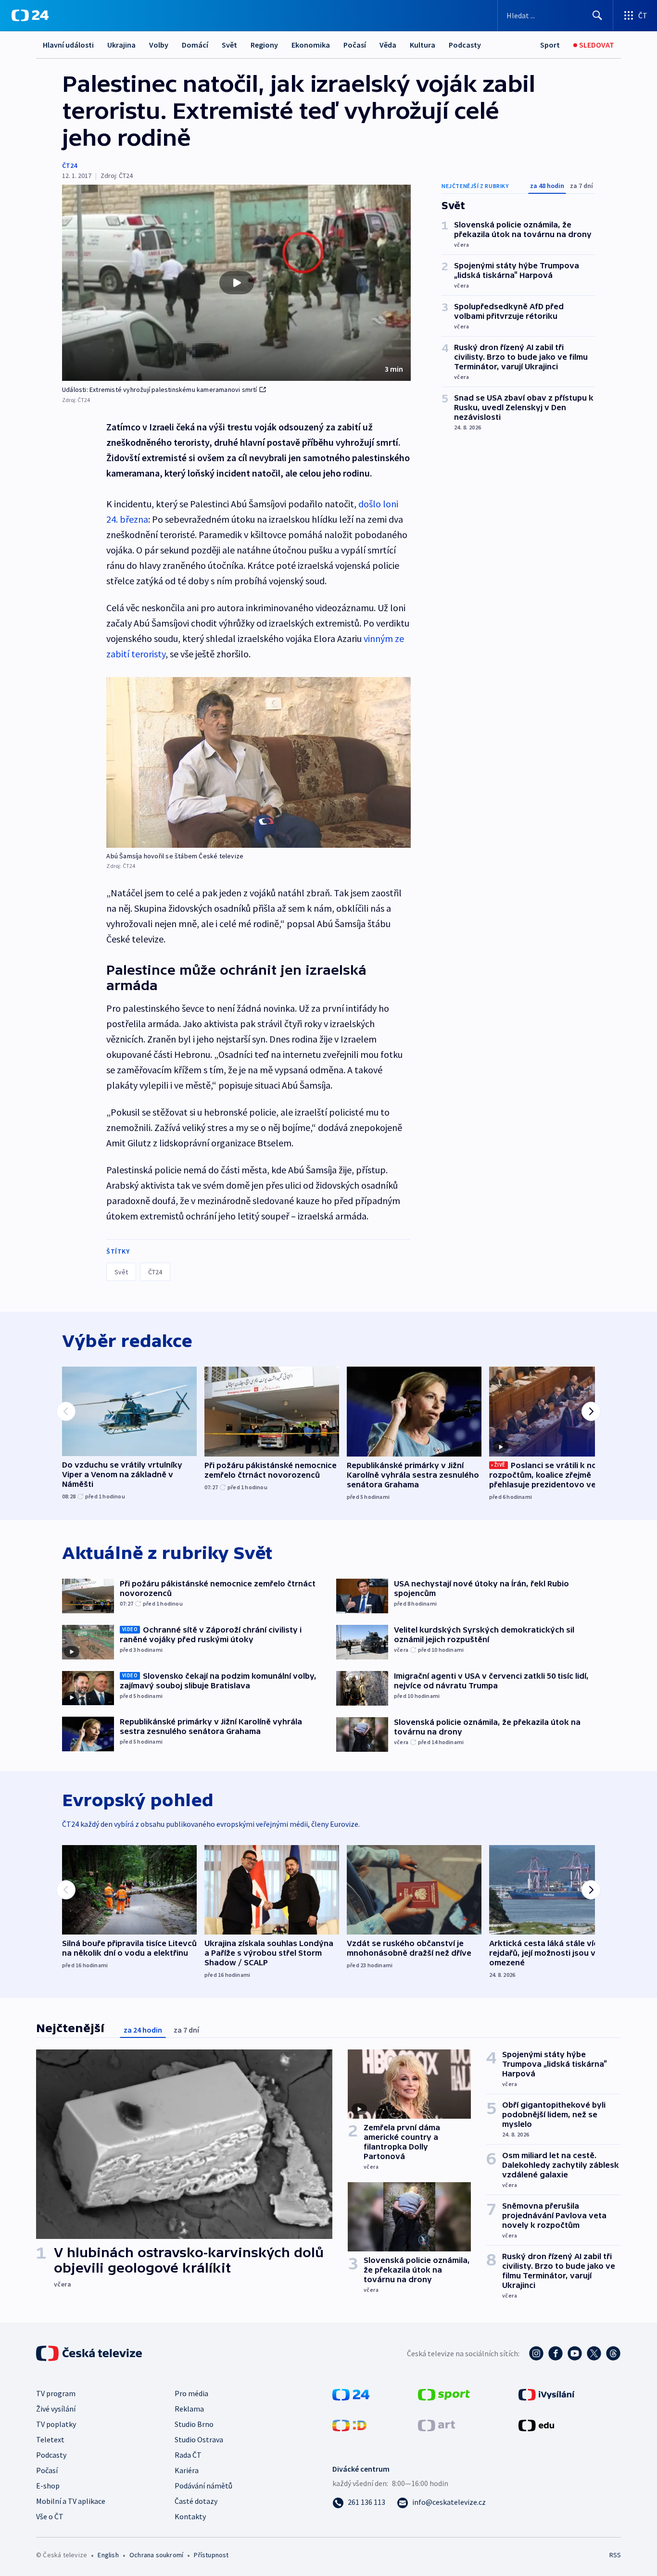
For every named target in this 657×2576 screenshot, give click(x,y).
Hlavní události (68, 45)
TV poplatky (56, 2424)
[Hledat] (597, 15)
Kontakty (190, 2516)
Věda (388, 45)
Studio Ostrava (199, 2439)
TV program (56, 2393)
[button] (236, 283)
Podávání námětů (203, 2486)
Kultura (423, 45)
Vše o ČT (50, 2516)
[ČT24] (30, 15)
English (108, 2555)
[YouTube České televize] (575, 2353)
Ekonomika (311, 45)
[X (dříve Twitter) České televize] (594, 2353)
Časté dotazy (196, 2501)
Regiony (264, 45)
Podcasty (465, 45)
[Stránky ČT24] (351, 2394)
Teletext (50, 2439)
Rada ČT (188, 2455)
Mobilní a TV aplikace (71, 2501)
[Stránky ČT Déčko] (349, 2425)
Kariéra (187, 2470)
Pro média (191, 2393)
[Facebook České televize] (556, 2353)
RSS (615, 2555)
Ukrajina (121, 45)
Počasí (355, 45)
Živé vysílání (56, 2409)
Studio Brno (194, 2424)
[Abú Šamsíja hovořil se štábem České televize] (259, 762)
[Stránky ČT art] (436, 2425)
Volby (159, 45)
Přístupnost (211, 2555)
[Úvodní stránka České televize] (90, 2353)
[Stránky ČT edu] (536, 2425)
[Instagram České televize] (536, 2353)
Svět (229, 45)
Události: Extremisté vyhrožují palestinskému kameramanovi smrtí (160, 390)
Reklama (189, 2409)
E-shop (48, 2486)
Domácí (195, 45)
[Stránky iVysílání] (547, 2394)
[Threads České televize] (613, 2353)
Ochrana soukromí (156, 2555)
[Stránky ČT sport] (444, 2394)
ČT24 (69, 165)
